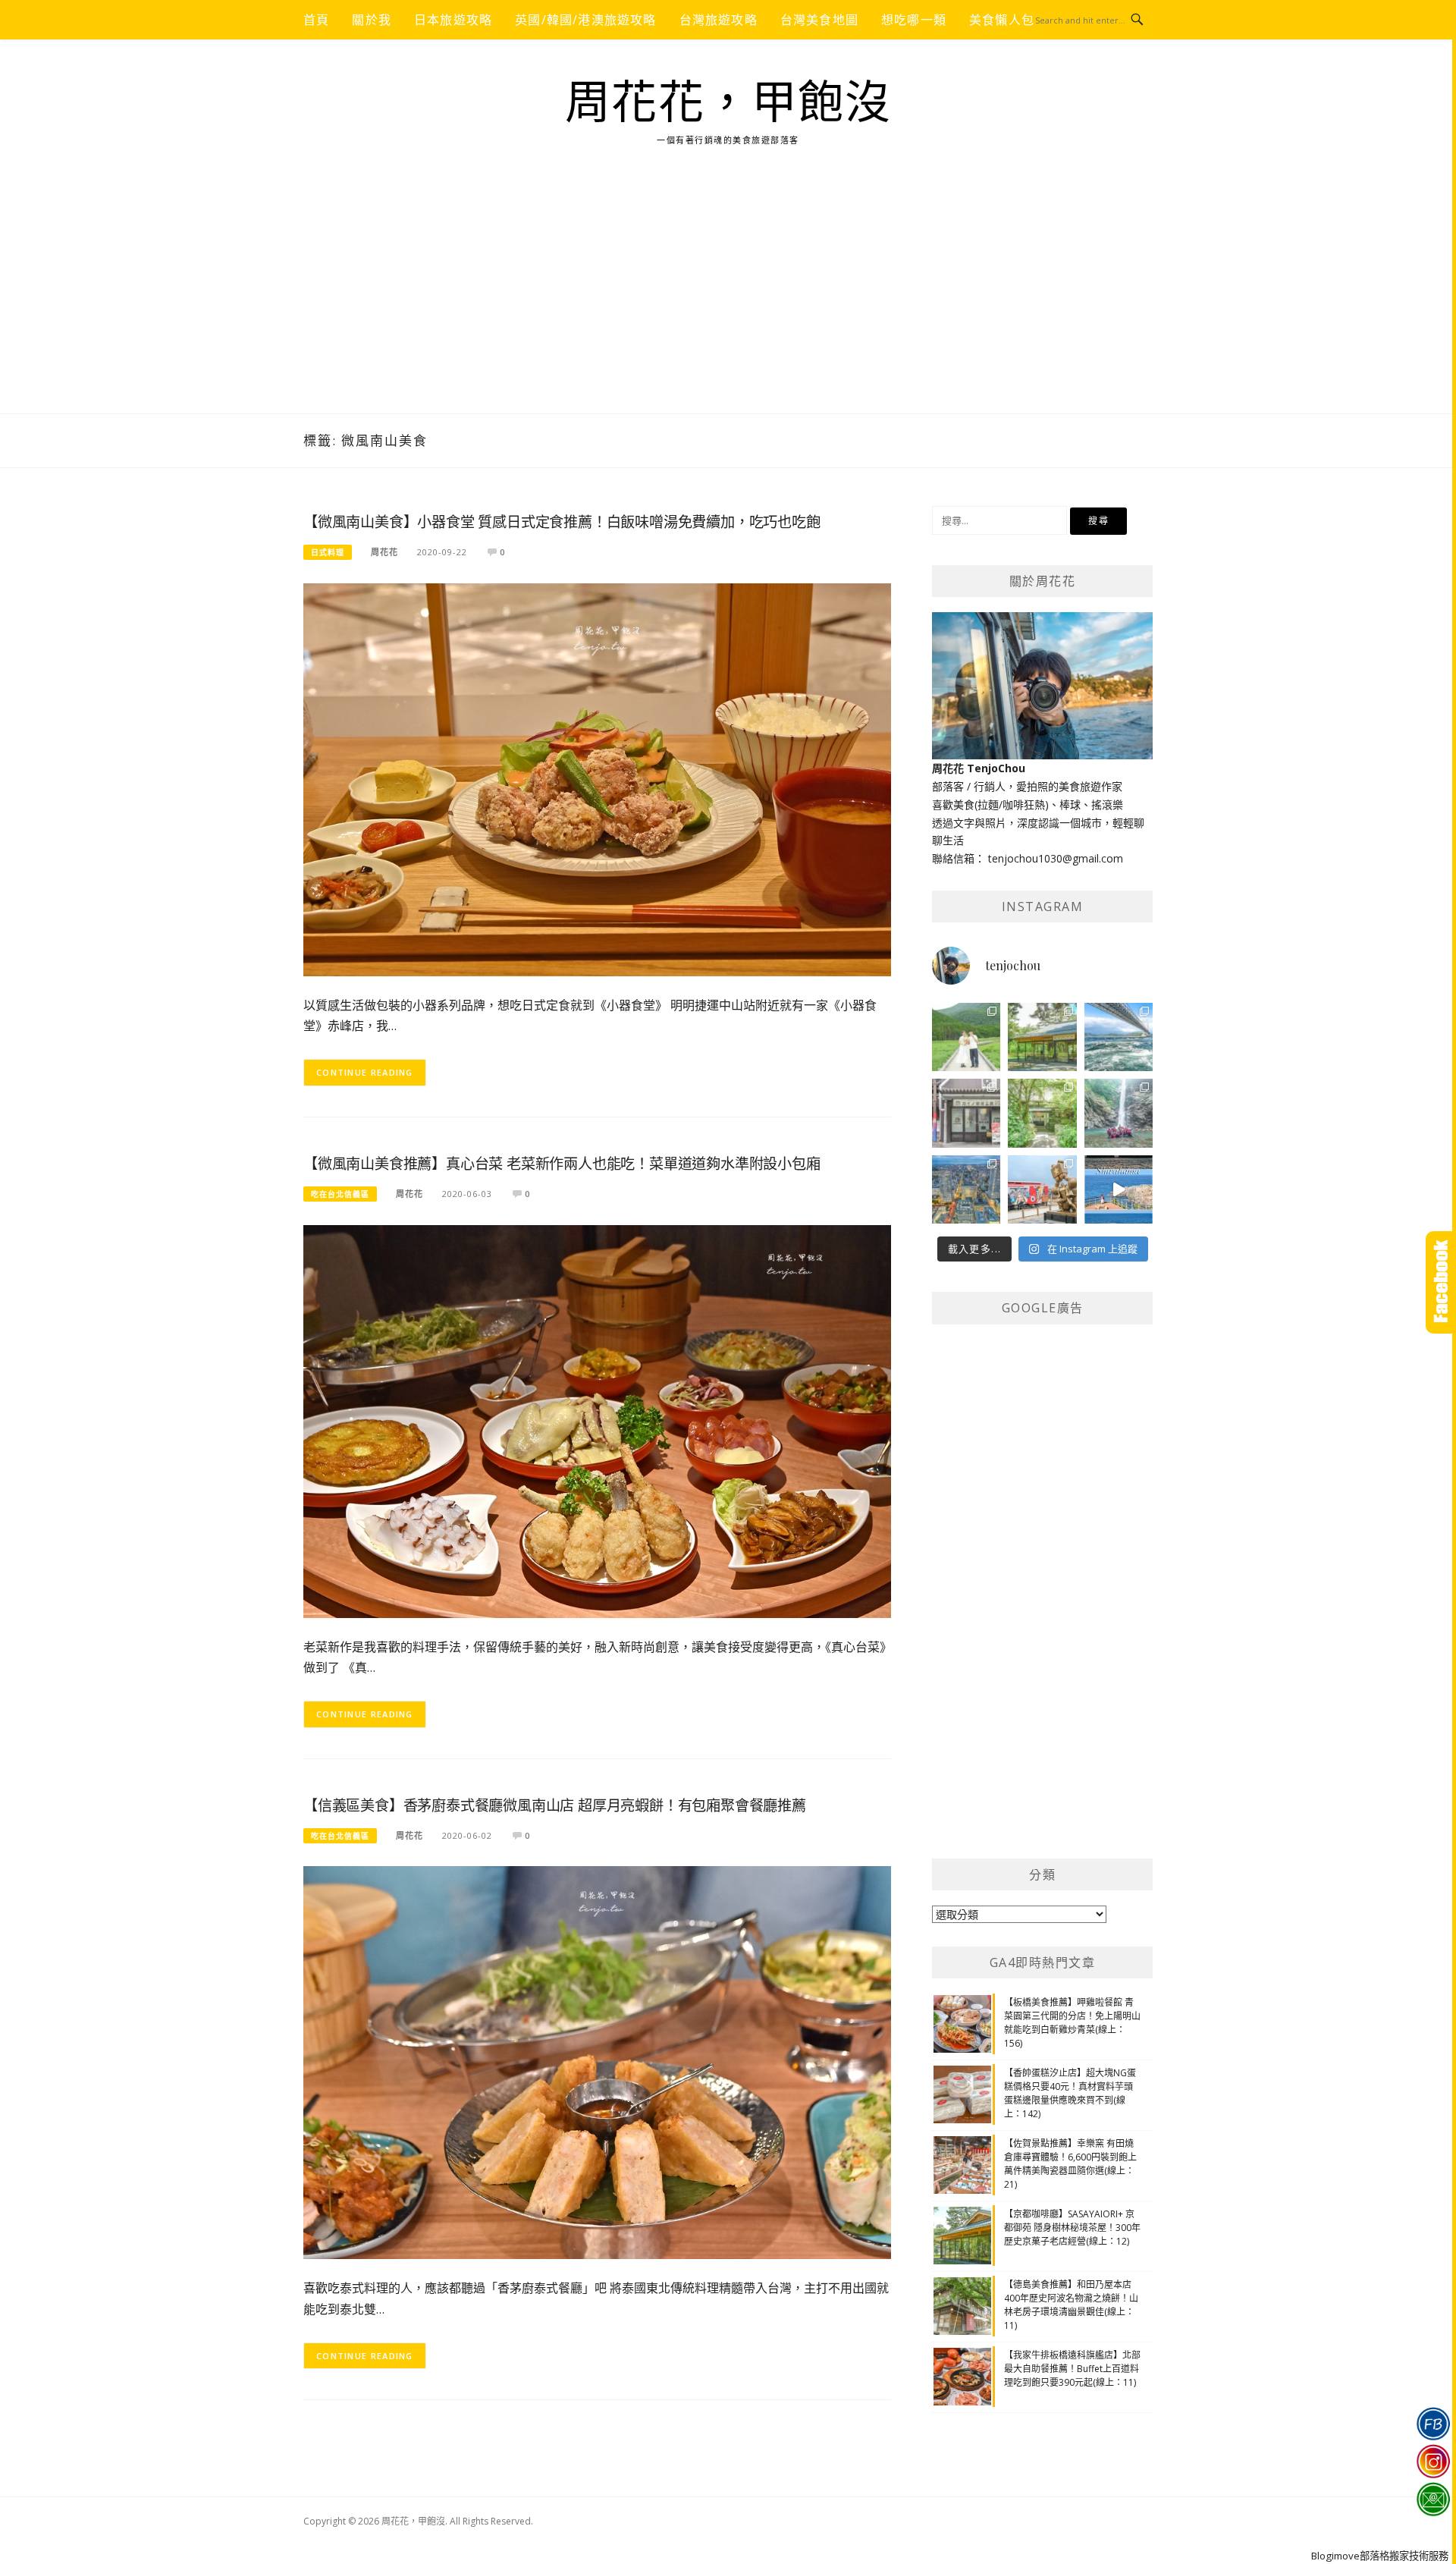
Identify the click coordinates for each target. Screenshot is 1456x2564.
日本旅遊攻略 (453, 20)
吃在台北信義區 (340, 1194)
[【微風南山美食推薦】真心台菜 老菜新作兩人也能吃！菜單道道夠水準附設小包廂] (597, 1420)
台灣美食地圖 (819, 20)
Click (1441, 1282)
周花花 (384, 552)
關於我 (372, 20)
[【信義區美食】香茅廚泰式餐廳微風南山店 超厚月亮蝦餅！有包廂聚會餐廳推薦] (597, 2061)
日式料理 (328, 552)
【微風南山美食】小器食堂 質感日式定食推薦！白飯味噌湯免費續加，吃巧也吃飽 (562, 522)
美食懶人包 (1002, 20)
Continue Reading (365, 1072)
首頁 (316, 20)
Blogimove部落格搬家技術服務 (1380, 2556)
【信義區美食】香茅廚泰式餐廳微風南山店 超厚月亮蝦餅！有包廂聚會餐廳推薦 (555, 1806)
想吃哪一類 (914, 20)
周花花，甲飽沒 (728, 103)
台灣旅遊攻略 (719, 20)
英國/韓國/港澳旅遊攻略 (585, 20)
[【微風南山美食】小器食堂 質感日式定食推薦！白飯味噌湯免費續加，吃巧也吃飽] (597, 779)
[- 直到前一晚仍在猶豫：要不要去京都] (1042, 1113)
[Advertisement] (728, 300)
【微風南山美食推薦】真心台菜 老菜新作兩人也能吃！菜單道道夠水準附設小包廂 (562, 1164)
